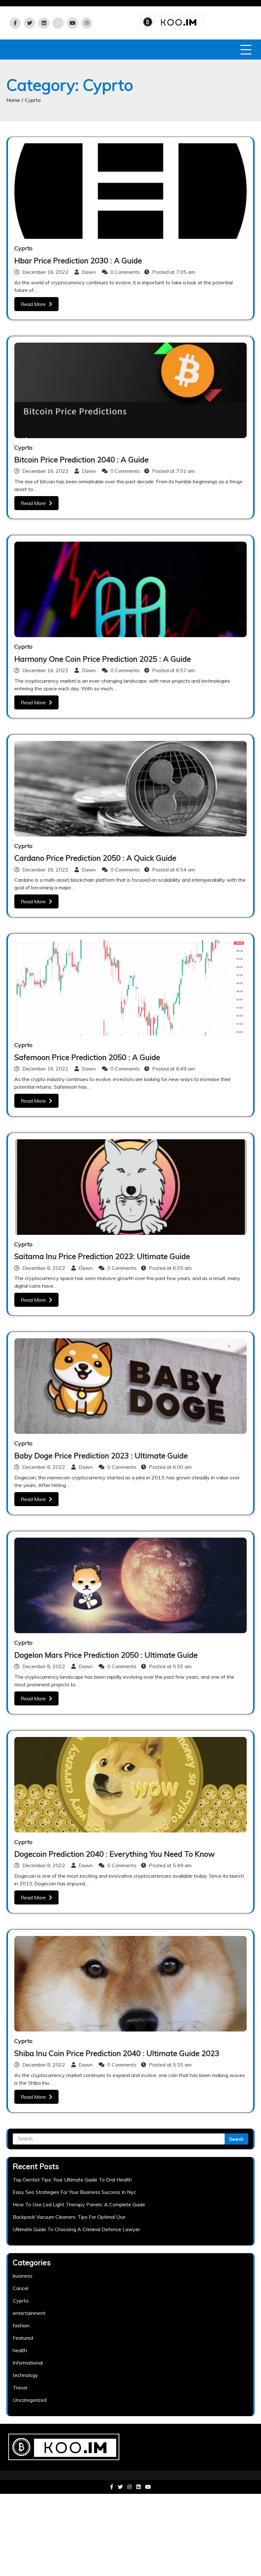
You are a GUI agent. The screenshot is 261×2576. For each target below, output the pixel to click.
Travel (20, 2387)
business (23, 2276)
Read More (33, 304)
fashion (21, 2325)
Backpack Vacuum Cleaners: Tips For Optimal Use (69, 2217)
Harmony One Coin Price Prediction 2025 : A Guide (103, 659)
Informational (28, 2363)
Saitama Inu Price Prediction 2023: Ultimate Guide (102, 1256)
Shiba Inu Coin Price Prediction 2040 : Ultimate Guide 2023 (117, 2053)
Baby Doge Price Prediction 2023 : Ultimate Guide (101, 1455)
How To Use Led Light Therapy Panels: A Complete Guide (79, 2204)
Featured (23, 2338)
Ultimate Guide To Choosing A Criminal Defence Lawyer (76, 2229)
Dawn (89, 272)
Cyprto (23, 248)
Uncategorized (30, 2400)
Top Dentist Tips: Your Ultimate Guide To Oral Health (72, 2180)
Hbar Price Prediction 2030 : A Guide (78, 260)
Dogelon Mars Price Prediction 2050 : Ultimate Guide (106, 1655)
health (20, 2350)
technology (25, 2375)
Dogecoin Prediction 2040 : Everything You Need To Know (115, 1854)
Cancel (21, 2288)
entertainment (29, 2313)
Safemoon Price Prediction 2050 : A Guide (87, 1057)
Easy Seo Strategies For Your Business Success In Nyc (74, 2192)
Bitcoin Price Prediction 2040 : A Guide (81, 459)
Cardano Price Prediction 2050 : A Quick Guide (95, 858)
